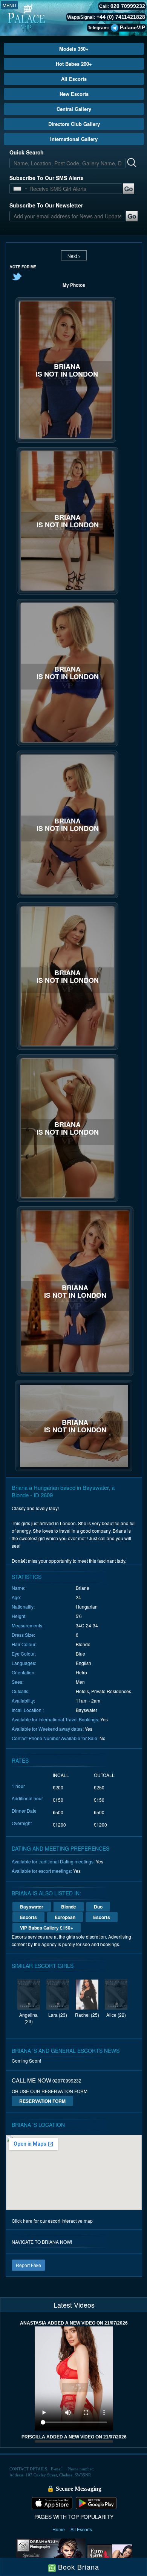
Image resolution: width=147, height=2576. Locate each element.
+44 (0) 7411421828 (121, 17)
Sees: (18, 1682)
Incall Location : (28, 1710)
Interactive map (77, 2221)
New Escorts (74, 94)
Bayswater (32, 1907)
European (65, 1917)
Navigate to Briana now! (42, 2242)
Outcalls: (21, 1691)
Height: (19, 1616)
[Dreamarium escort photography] (51, 2555)
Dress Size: (23, 1635)
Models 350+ (74, 49)
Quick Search (27, 152)
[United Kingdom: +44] (17, 189)
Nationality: (23, 1607)
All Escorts (74, 79)
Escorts (28, 1917)
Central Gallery (74, 109)
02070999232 (67, 2080)
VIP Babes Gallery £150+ (47, 1928)
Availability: (23, 1700)
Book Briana (77, 2567)
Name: (18, 1588)
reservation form (42, 2101)
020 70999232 (128, 6)
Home (59, 2529)
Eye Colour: (24, 1654)
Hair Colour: (24, 1644)
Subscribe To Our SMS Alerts (47, 178)
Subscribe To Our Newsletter (46, 205)
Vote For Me (23, 267)
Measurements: (28, 1625)
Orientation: (24, 1672)
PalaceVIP (132, 27)
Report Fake (28, 2265)
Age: (16, 1597)
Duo (98, 1907)
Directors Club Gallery (74, 124)
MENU (9, 5)
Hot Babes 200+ (74, 64)
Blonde (69, 1907)
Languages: (24, 1663)
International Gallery (74, 139)
